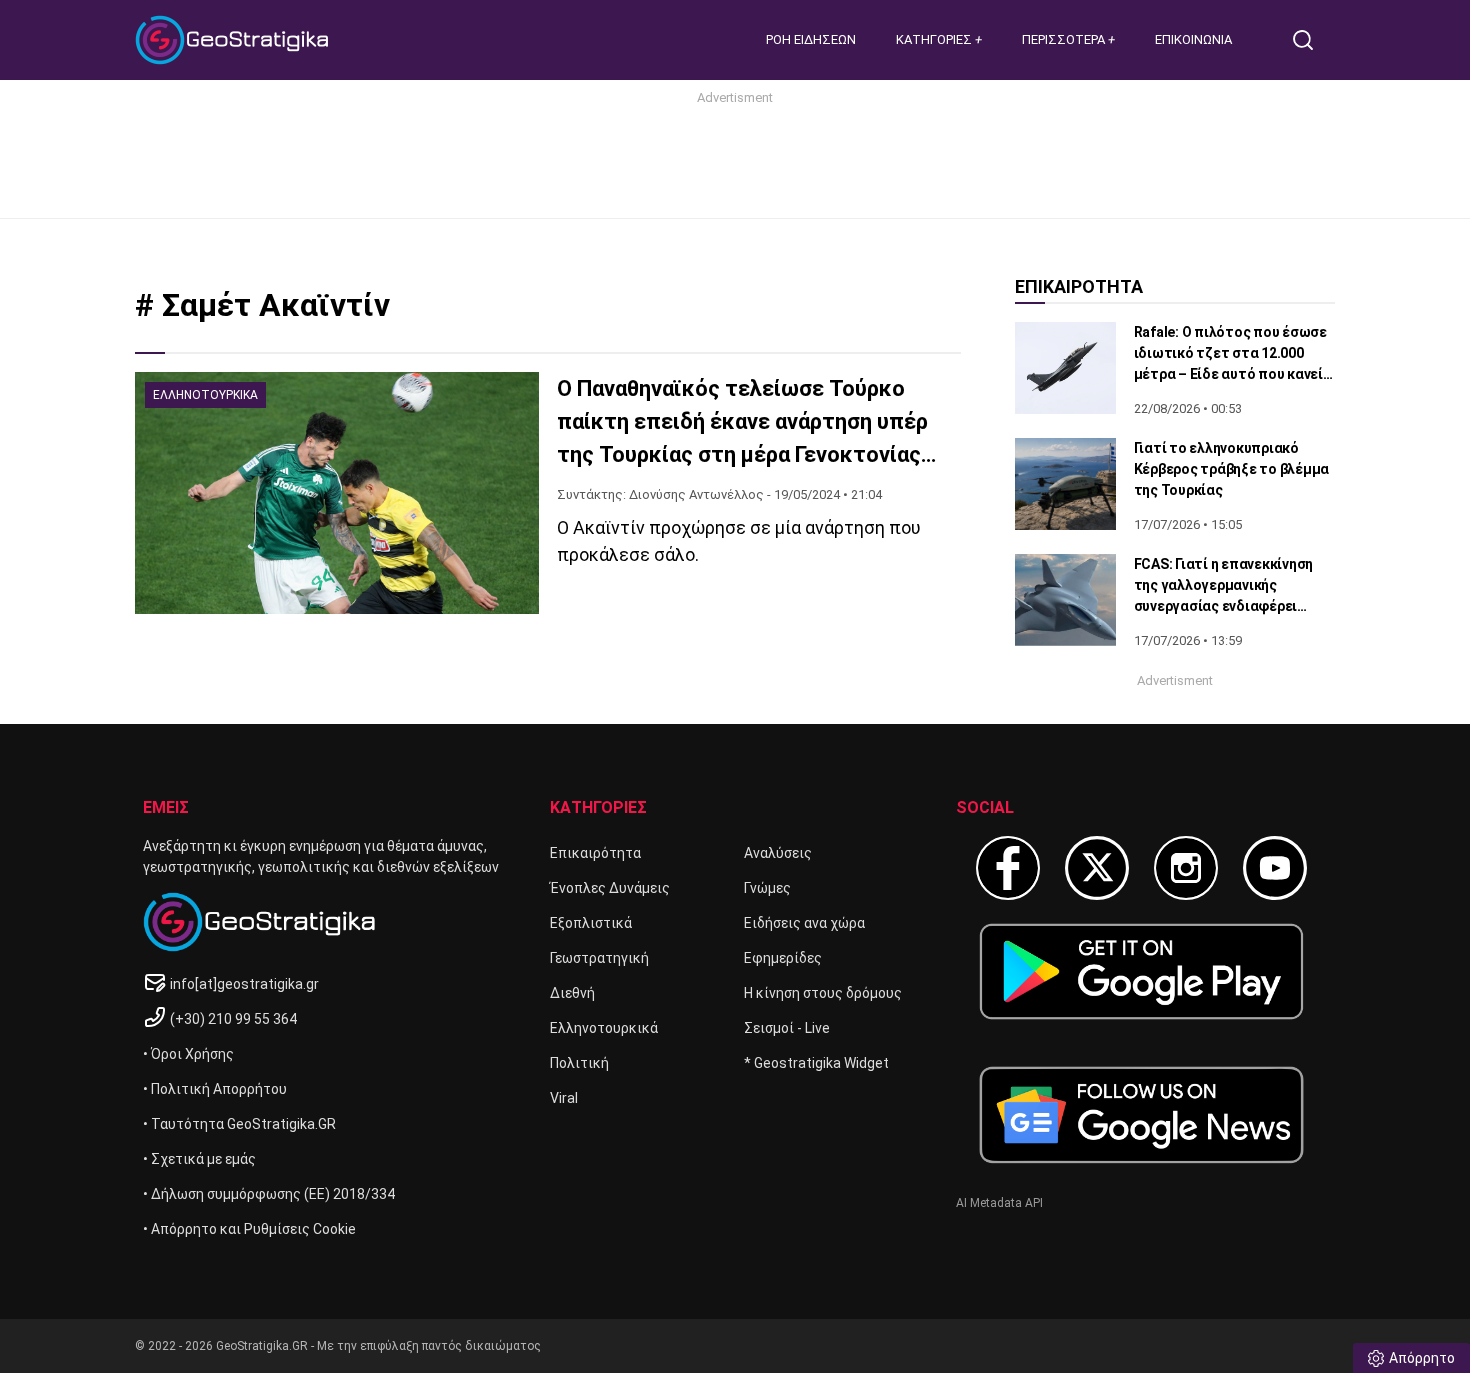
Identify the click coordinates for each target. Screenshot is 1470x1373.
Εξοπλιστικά (591, 923)
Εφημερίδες (783, 958)
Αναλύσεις (778, 853)
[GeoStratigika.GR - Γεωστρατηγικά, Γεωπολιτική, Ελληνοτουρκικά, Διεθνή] (235, 40)
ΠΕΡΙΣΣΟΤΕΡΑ (1065, 39)
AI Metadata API (999, 1203)
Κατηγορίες (935, 39)
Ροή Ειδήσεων (811, 39)
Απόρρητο (1422, 1358)
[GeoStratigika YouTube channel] (1275, 868)
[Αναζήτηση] (1311, 40)
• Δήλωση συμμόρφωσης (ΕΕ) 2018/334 (269, 1194)
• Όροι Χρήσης (188, 1054)
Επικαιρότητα (595, 853)
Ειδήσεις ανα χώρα (804, 923)
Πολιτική (579, 1063)
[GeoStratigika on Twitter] (1097, 868)
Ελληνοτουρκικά (604, 1028)
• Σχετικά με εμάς (199, 1159)
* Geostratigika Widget (816, 1063)
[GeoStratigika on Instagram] (1186, 868)
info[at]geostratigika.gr (244, 984)
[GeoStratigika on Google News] (1141, 1115)
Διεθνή (572, 993)
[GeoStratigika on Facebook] (1008, 868)
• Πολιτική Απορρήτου (215, 1089)
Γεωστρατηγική (599, 958)
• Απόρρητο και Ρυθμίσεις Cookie (249, 1229)
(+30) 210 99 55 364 (233, 1019)
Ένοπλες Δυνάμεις (610, 888)
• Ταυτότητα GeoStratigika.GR (239, 1124)
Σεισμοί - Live (787, 1028)
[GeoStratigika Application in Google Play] (1141, 971)
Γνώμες (767, 888)
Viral (564, 1098)
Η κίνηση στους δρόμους (823, 993)
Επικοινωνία (1193, 39)
